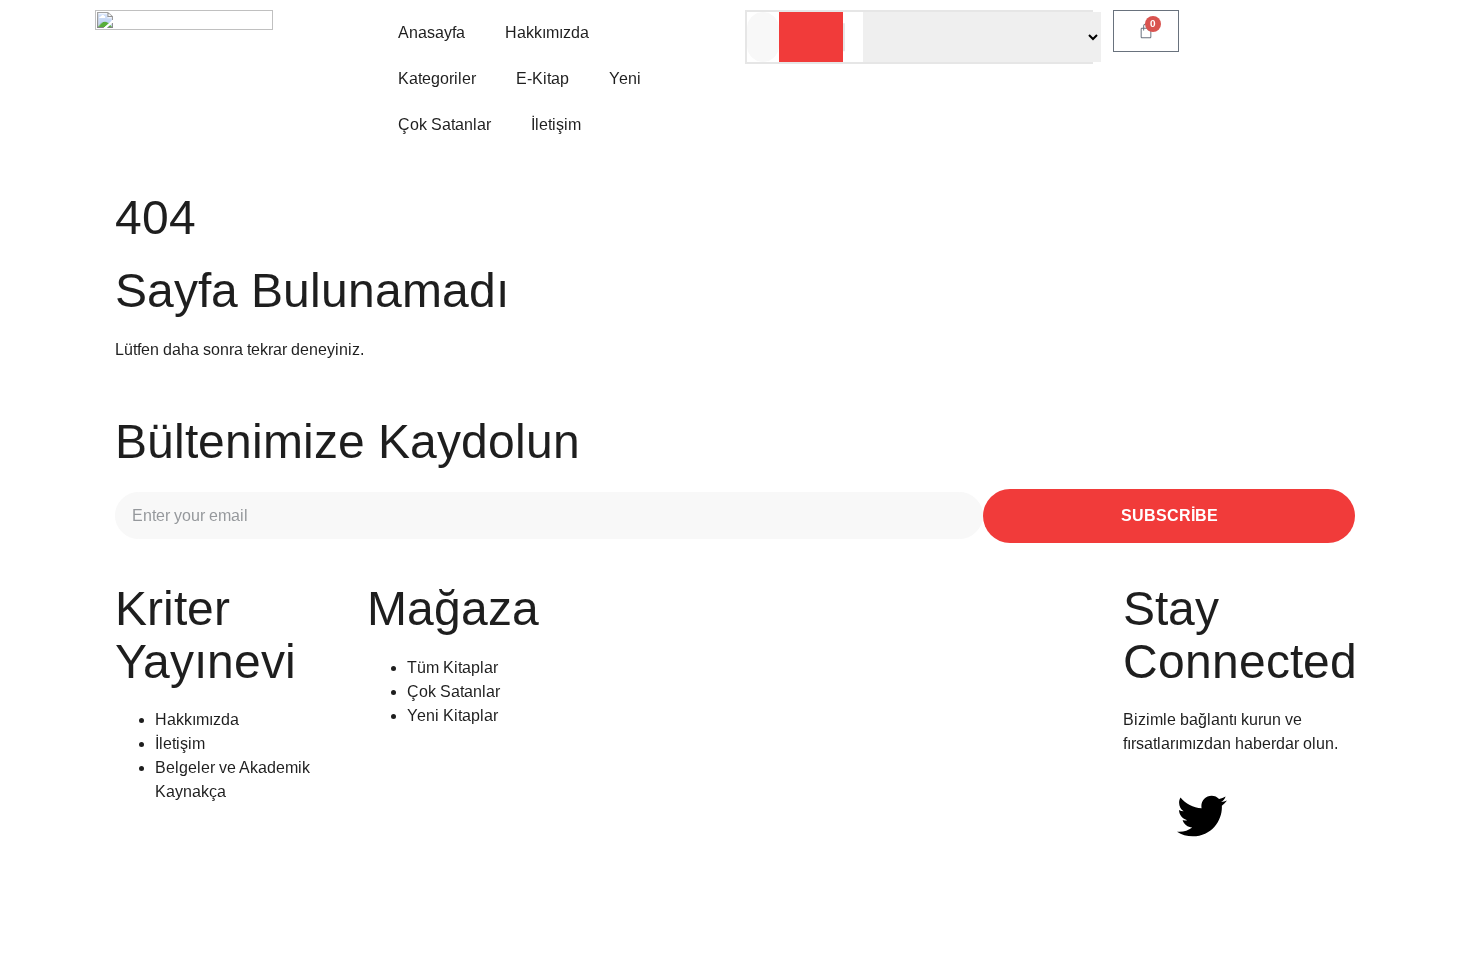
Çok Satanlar (444, 124)
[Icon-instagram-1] (1256, 816)
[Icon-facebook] (1148, 816)
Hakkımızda (547, 32)
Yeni (625, 78)
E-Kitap (542, 78)
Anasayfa (431, 32)
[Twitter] (1202, 816)
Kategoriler (437, 78)
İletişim (556, 124)
